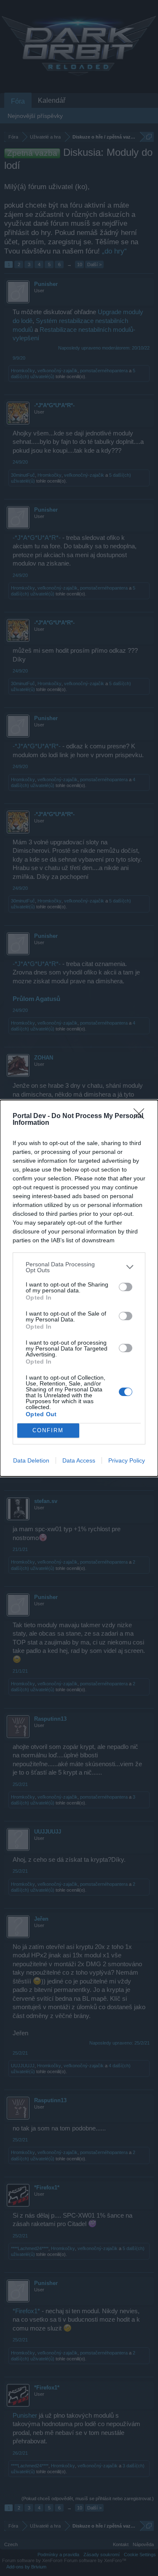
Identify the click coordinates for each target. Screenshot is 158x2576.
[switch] (126, 1287)
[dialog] (79, 1288)
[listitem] (79, 1267)
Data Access (79, 1460)
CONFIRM (48, 1430)
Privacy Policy (127, 1460)
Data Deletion (31, 1460)
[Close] (142, 1116)
